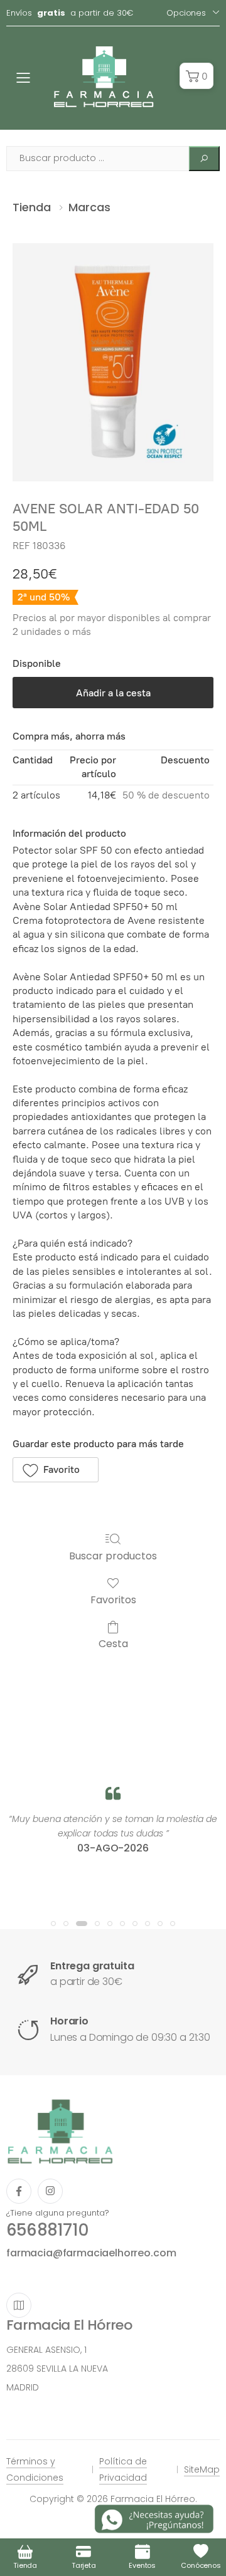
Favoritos (113, 1599)
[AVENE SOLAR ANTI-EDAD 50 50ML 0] (113, 362)
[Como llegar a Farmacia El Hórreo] (19, 2305)
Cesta (113, 1643)
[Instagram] (50, 2191)
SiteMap (202, 2469)
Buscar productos (113, 1555)
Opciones (186, 13)
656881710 (47, 2230)
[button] (196, 76)
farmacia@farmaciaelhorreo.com (91, 2253)
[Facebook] (19, 2191)
